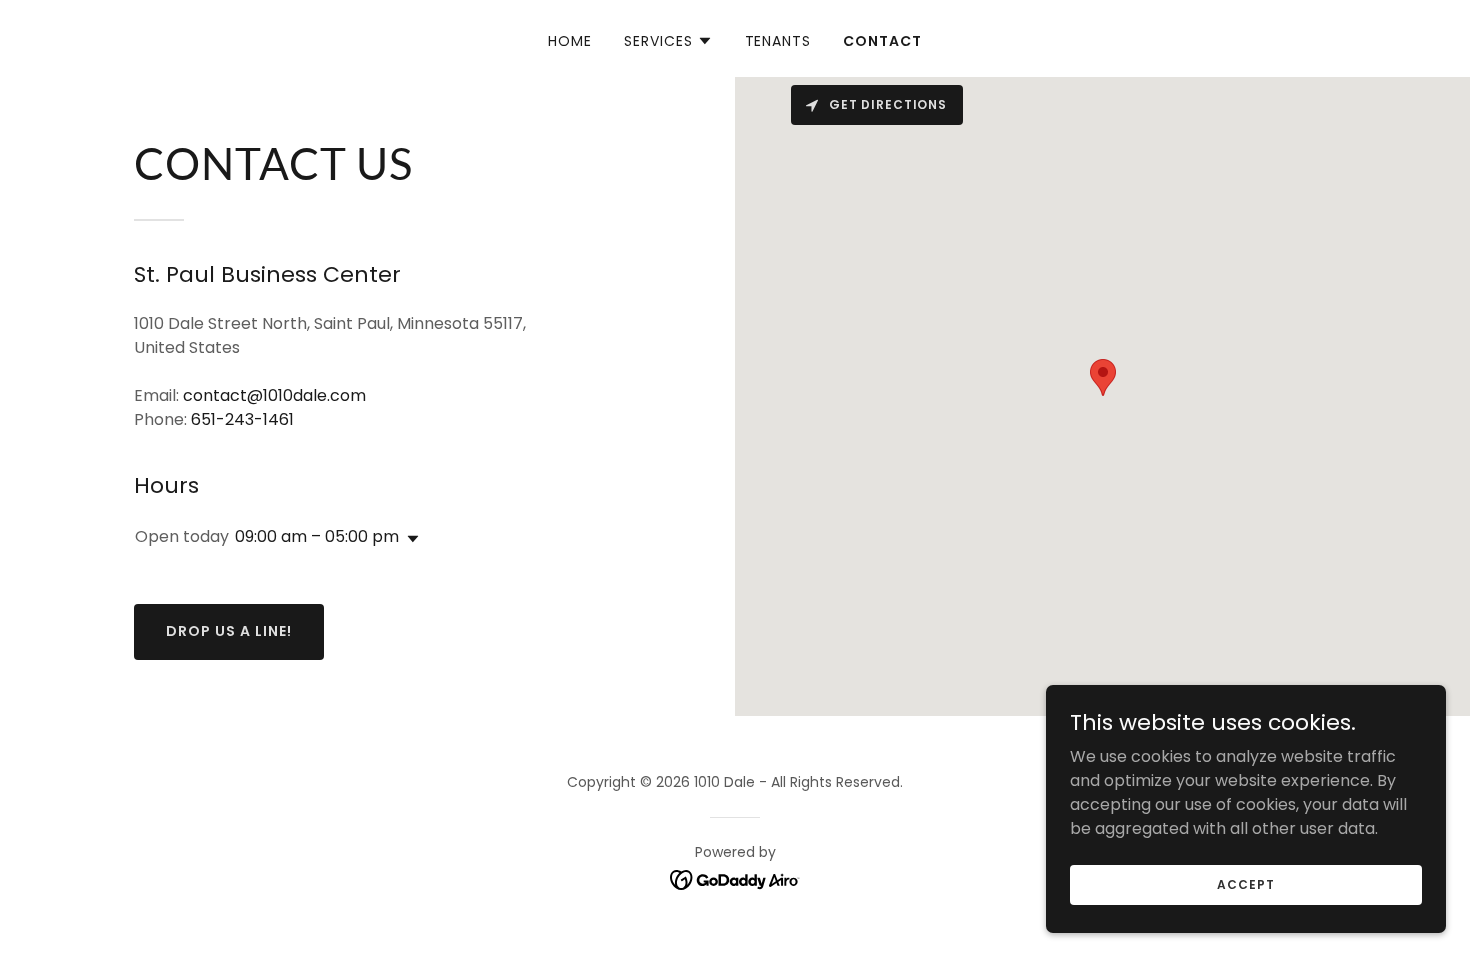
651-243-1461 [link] (242, 419)
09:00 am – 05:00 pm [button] (317, 536)
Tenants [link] (778, 41)
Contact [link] (882, 41)
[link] (735, 879)
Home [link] (570, 41)
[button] (668, 41)
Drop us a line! (229, 631)
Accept (1245, 883)
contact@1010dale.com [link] (274, 395)
